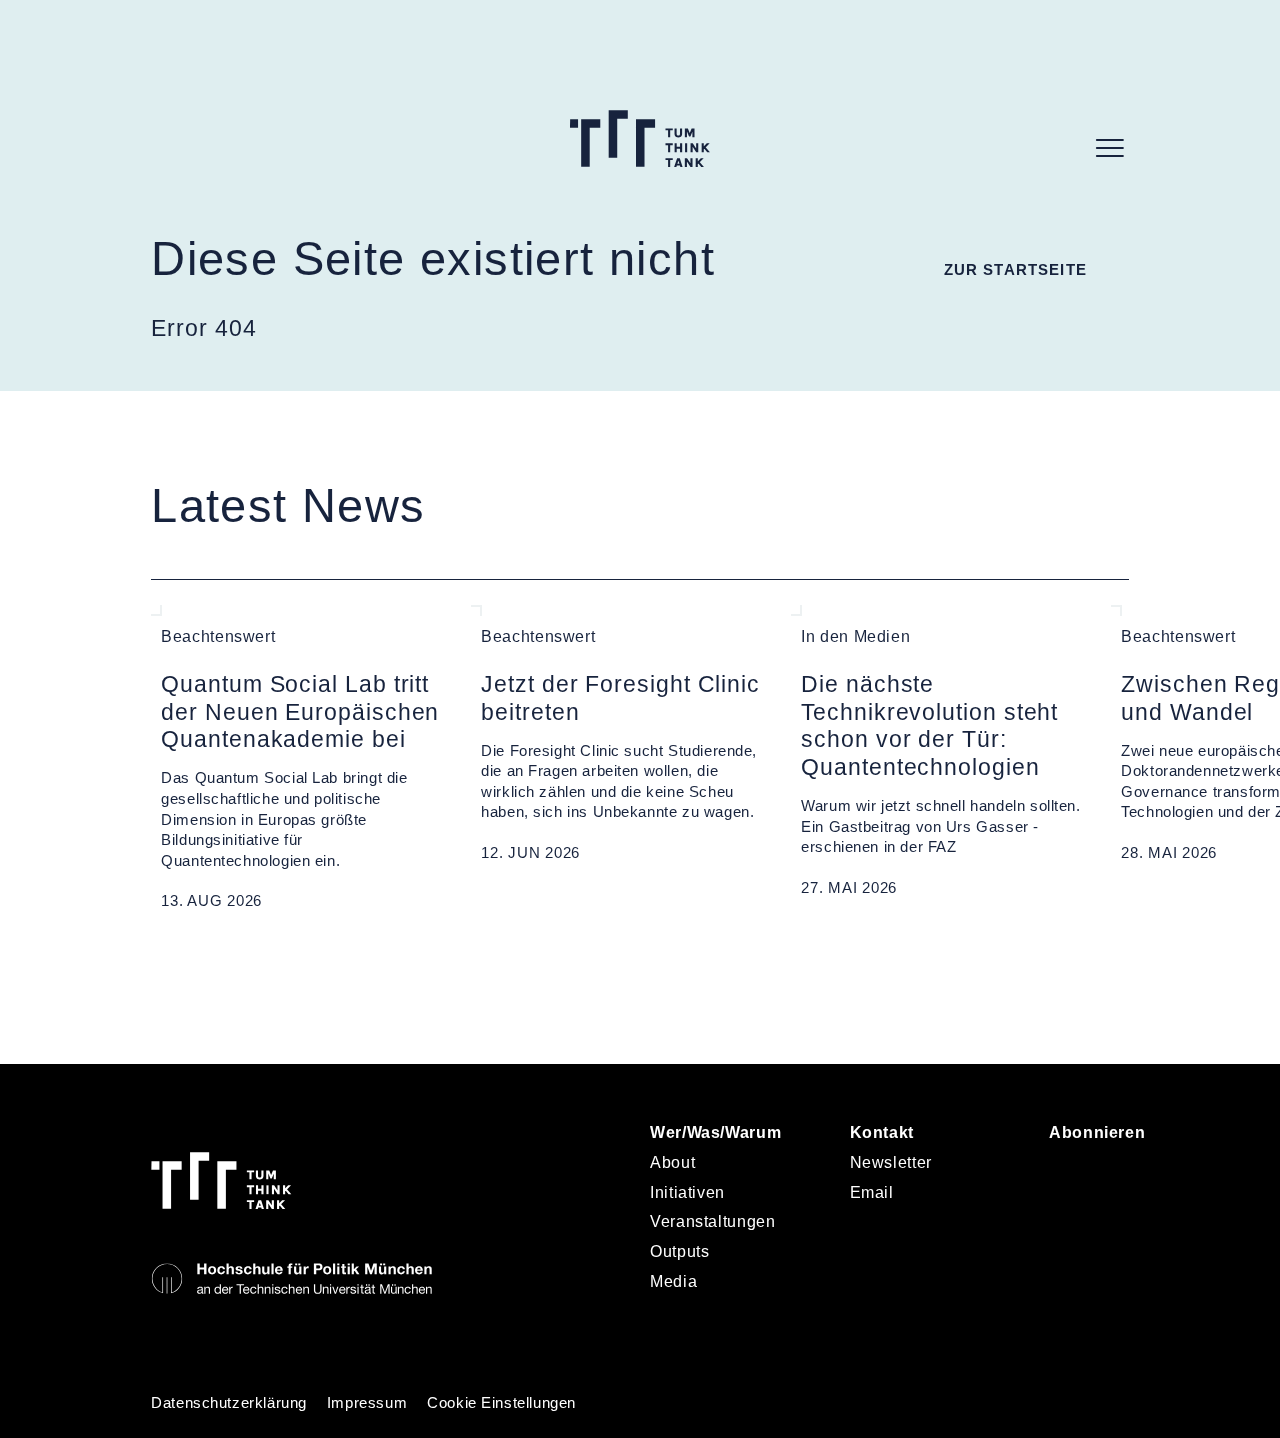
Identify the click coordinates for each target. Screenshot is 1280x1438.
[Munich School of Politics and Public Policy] (291, 1278)
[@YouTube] (1068, 1224)
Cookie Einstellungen (501, 1403)
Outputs (679, 1251)
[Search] (1061, 148)
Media (673, 1281)
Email (872, 1192)
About (672, 1162)
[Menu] (1110, 148)
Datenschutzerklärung (229, 1403)
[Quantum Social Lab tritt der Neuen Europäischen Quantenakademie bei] (301, 758)
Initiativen (687, 1192)
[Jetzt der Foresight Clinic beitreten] (621, 758)
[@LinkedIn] (1068, 1171)
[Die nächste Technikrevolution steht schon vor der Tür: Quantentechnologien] (941, 758)
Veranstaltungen (712, 1221)
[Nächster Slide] (203, 958)
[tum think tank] (640, 138)
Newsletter (891, 1162)
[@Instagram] (1116, 1171)
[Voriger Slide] (160, 958)
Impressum (367, 1403)
